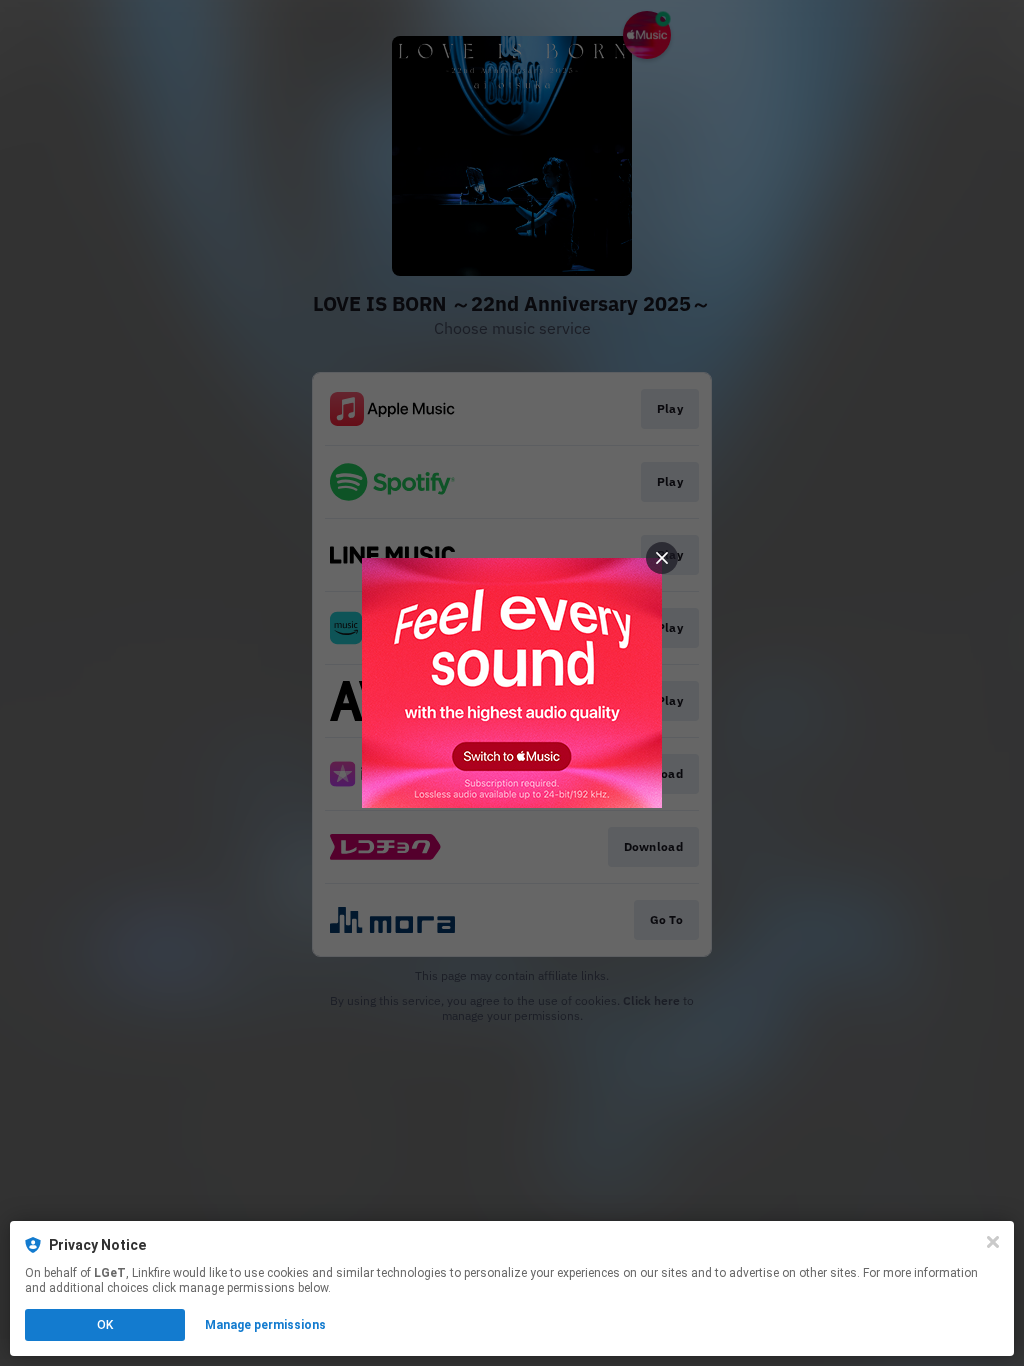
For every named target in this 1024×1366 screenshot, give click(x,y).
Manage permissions (265, 1325)
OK (105, 1325)
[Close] (993, 1242)
